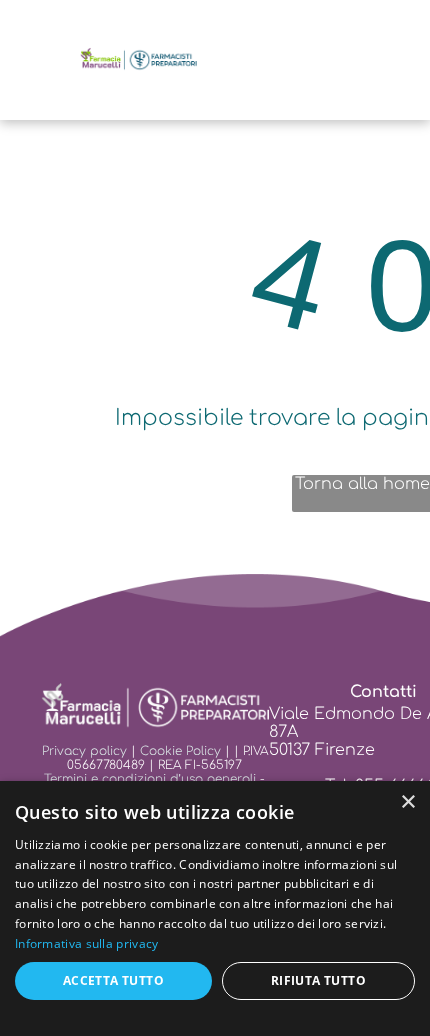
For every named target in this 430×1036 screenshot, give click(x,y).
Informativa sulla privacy (87, 943)
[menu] (30, 32)
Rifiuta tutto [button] (318, 980)
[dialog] (215, 908)
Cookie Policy (180, 751)
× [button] (407, 802)
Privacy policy (84, 751)
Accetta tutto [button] (113, 980)
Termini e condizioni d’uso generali (150, 779)
